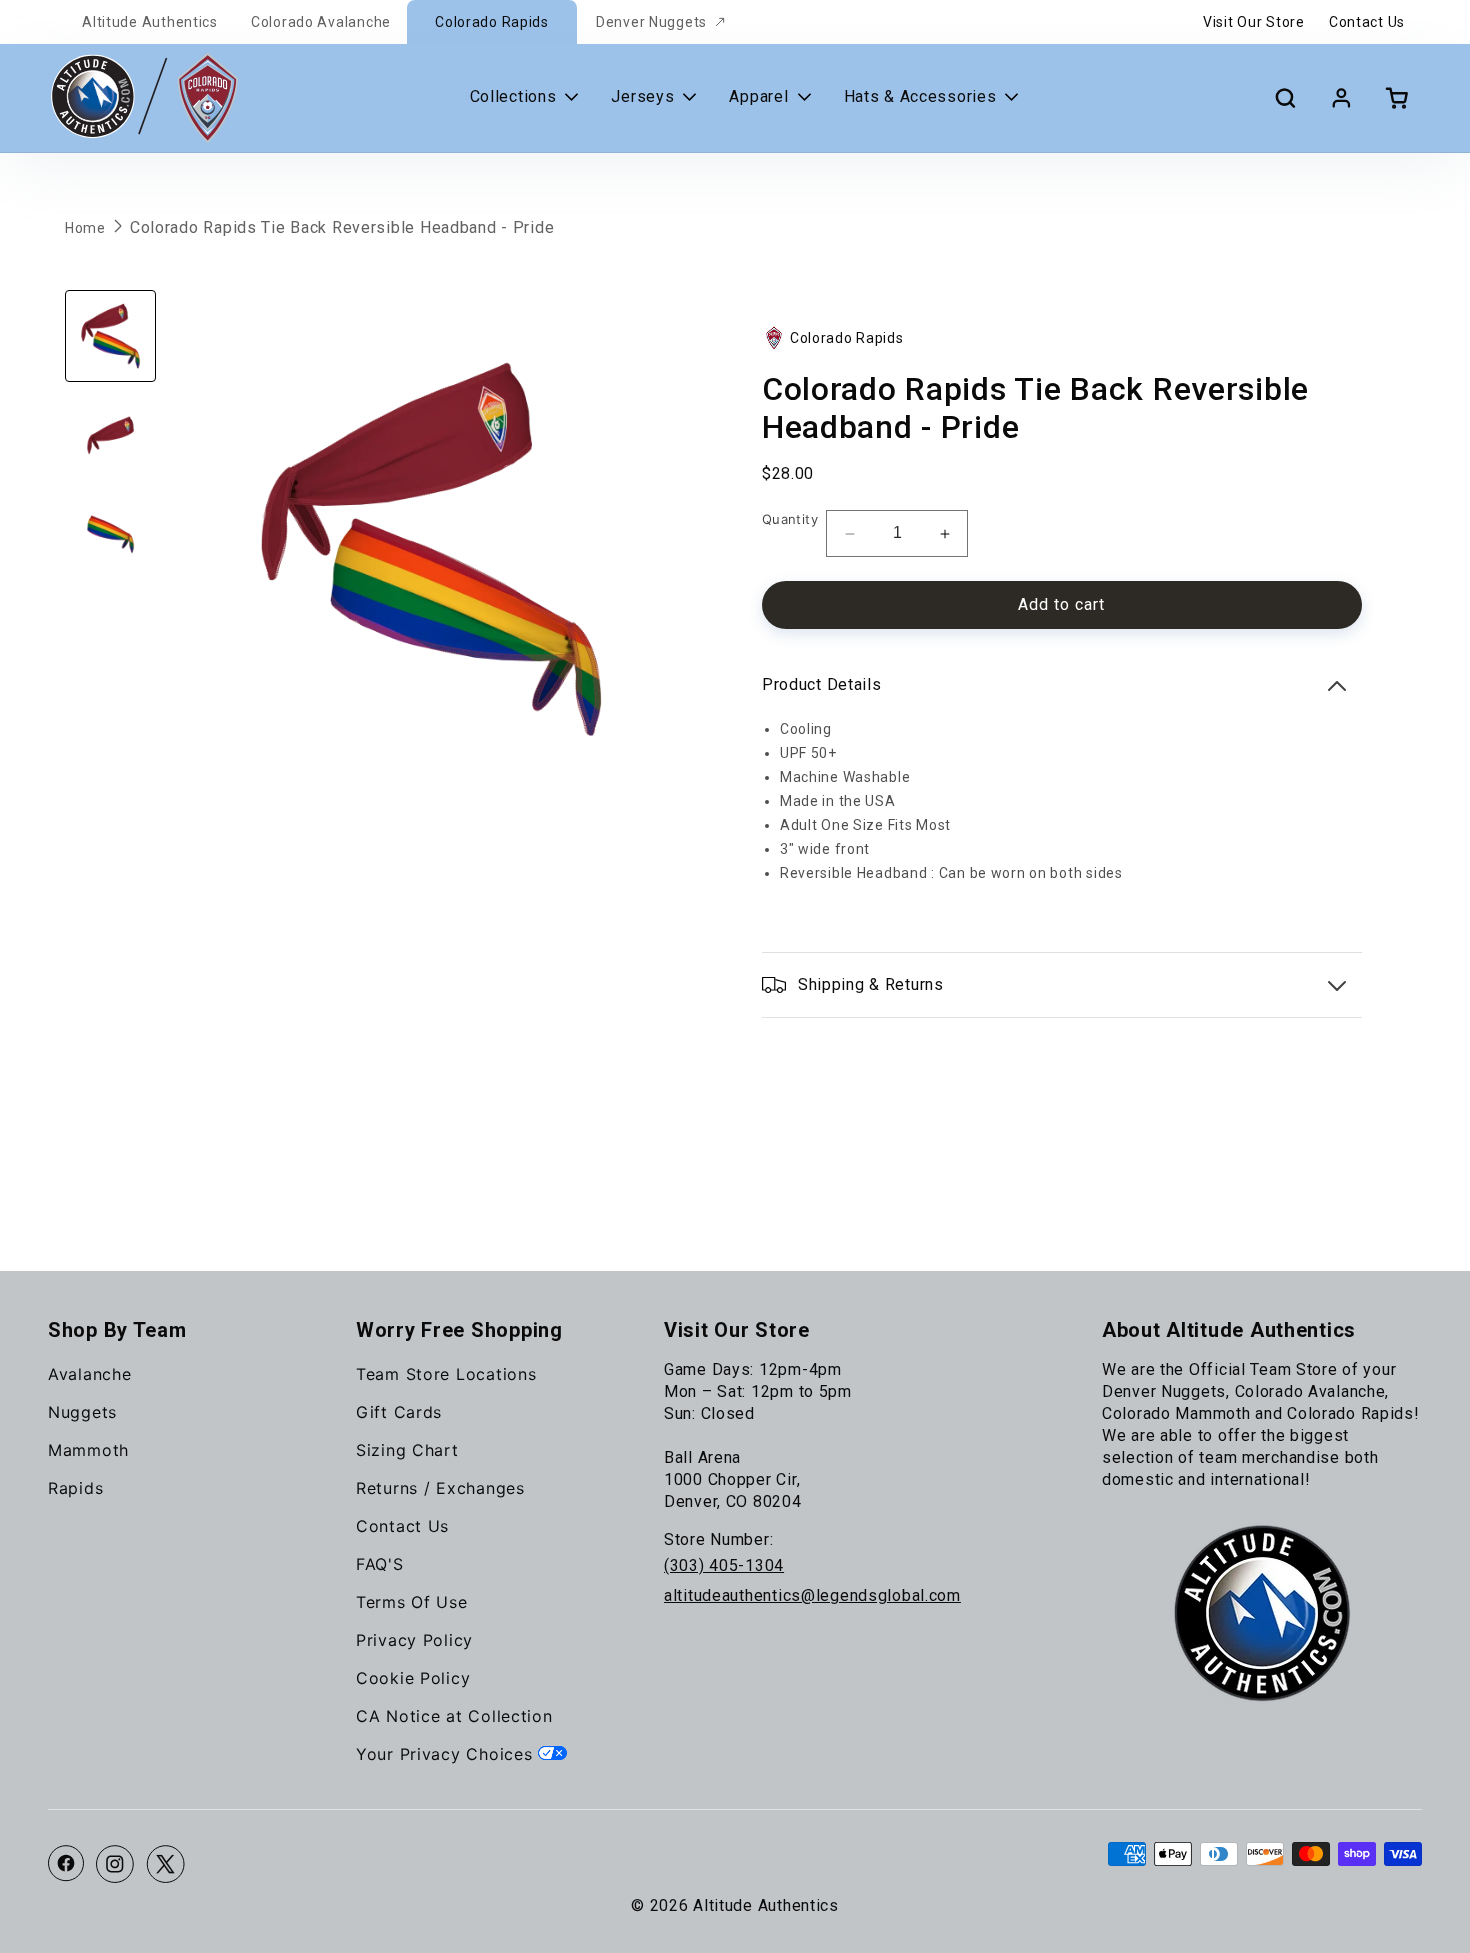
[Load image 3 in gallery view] (110, 534)
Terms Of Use (412, 1602)
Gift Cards (399, 1412)
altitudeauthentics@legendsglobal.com (812, 1595)
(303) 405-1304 (724, 1565)
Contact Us (1367, 22)
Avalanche (89, 1374)
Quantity (790, 519)
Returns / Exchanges (440, 1488)
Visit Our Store (1254, 22)
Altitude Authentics (150, 22)
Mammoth (88, 1450)
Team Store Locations (446, 1374)
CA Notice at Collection (454, 1716)
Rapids (75, 1488)
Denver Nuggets (651, 22)
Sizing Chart (407, 1450)
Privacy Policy (414, 1640)
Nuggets (82, 1412)
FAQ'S (380, 1564)
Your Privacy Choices (447, 1754)
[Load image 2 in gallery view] (110, 435)
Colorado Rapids (492, 22)
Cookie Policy (413, 1678)
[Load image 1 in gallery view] (110, 335)
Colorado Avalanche (321, 22)
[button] (1285, 98)
